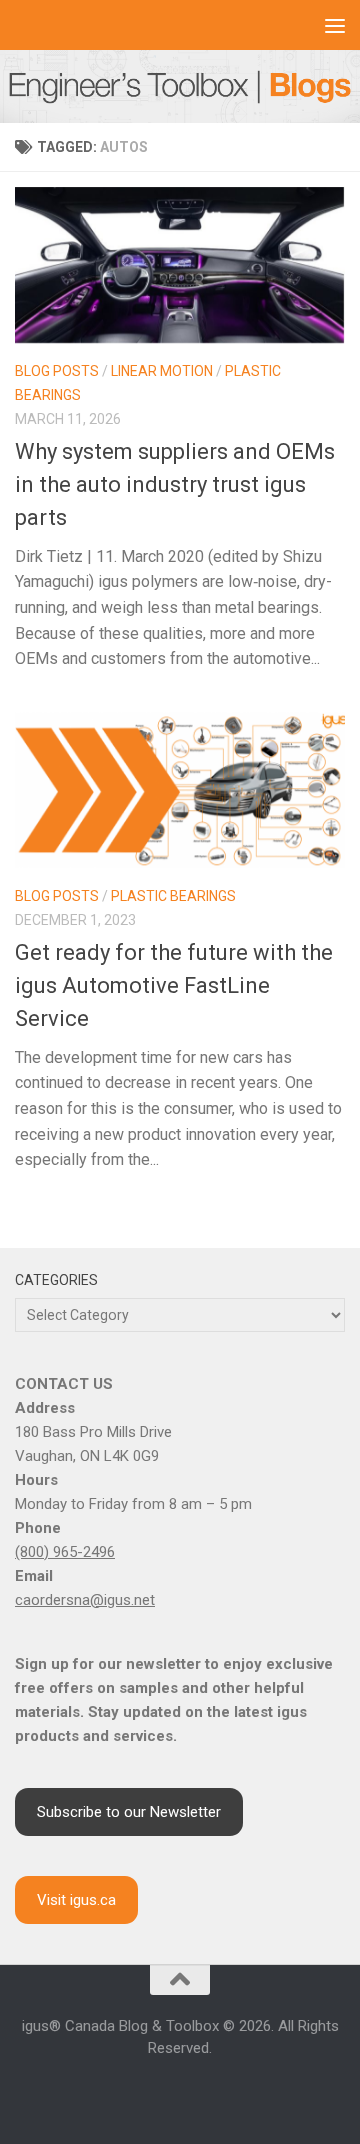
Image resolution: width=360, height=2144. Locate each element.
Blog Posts (57, 371)
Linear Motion (162, 371)
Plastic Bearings (173, 896)
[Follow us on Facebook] (108, 2091)
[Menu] (335, 25)
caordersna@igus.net (85, 1600)
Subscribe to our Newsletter (129, 1812)
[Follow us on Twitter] (204, 2091)
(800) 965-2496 (65, 1552)
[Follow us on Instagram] (132, 2091)
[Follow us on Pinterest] (252, 2091)
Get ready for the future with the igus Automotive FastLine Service (174, 985)
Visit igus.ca (76, 1900)
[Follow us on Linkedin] (156, 2091)
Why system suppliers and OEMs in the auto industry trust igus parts (175, 484)
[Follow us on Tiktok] (228, 2091)
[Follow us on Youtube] (180, 2091)
